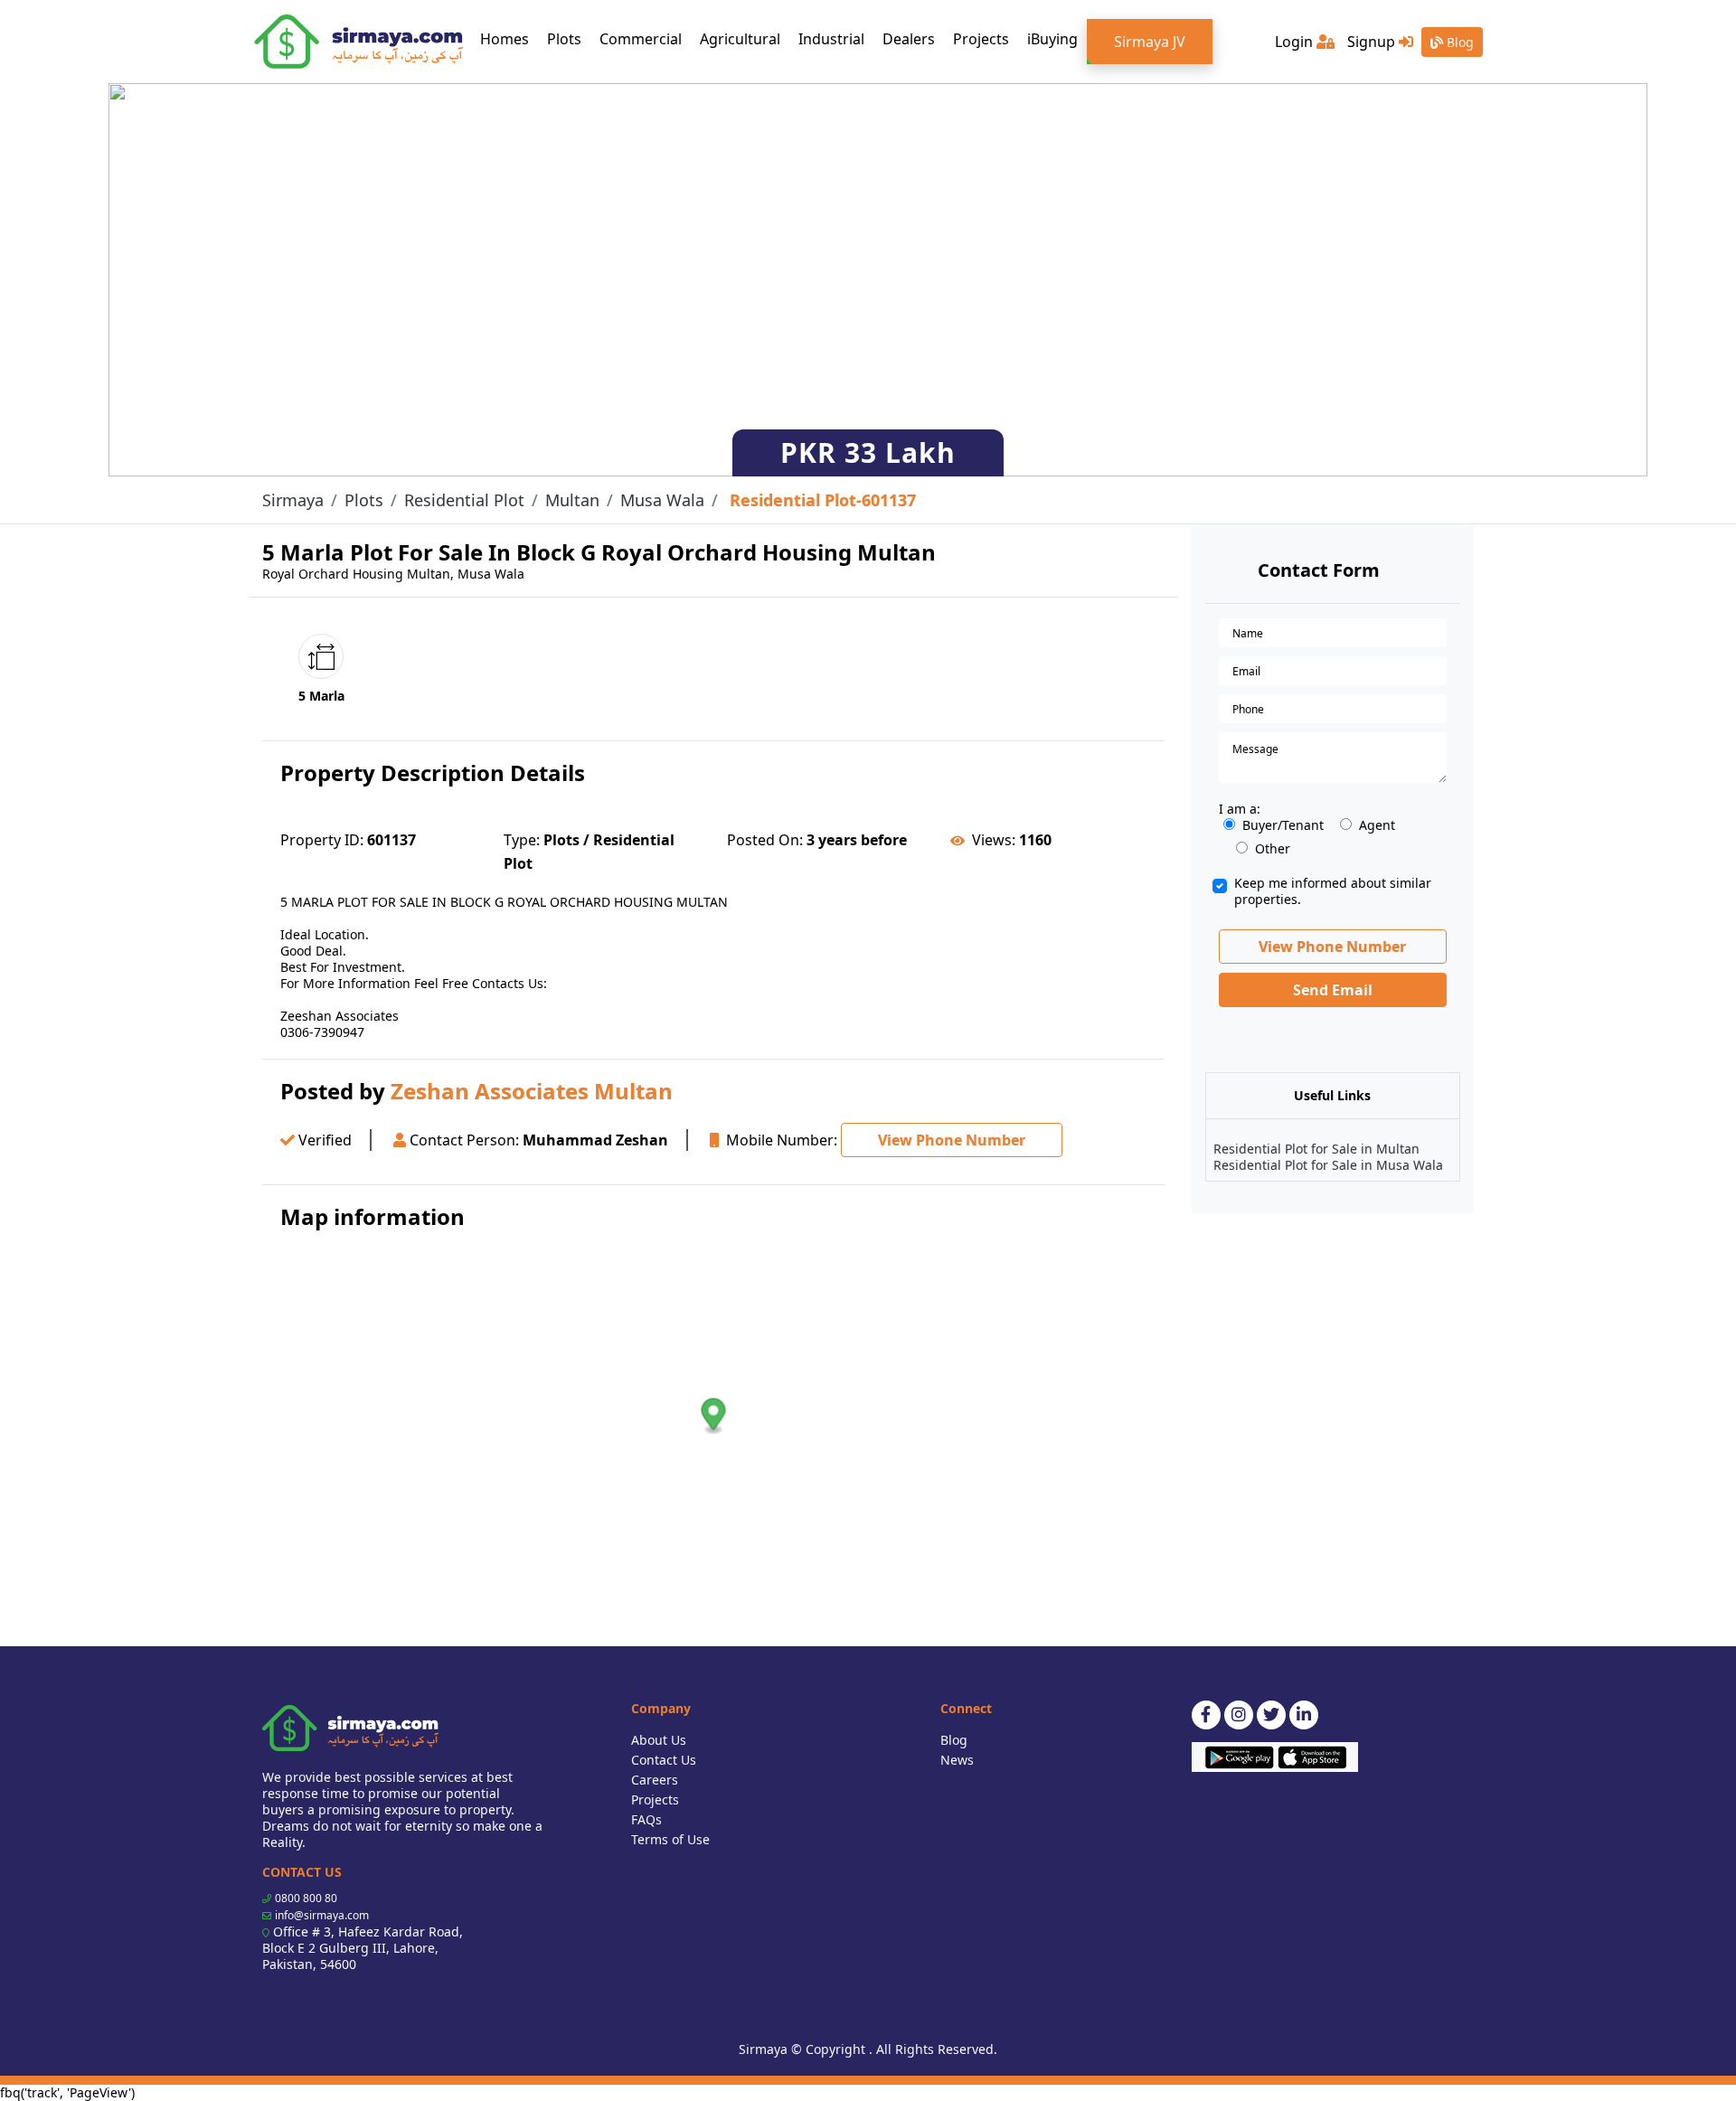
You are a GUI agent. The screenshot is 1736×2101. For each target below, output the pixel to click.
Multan (572, 500)
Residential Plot (464, 500)
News (957, 1760)
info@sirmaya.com (322, 1915)
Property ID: (322, 840)
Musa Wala (662, 500)
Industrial (831, 39)
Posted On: (765, 840)
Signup (1373, 42)
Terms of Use (670, 1839)
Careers (655, 1780)
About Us (659, 1740)
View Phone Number (952, 1140)
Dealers (909, 39)
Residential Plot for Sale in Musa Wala (1328, 1165)
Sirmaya (293, 500)
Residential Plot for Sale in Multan (1316, 1149)
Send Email (1333, 990)
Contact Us (664, 1760)
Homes (509, 38)
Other (1273, 849)
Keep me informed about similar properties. (1333, 891)
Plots (564, 39)
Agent (1377, 825)
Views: (994, 840)
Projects (981, 39)
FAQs (646, 1819)
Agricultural (740, 39)
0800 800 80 (306, 1898)
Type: (522, 840)
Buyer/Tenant (1283, 825)
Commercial (641, 39)
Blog (1458, 42)
